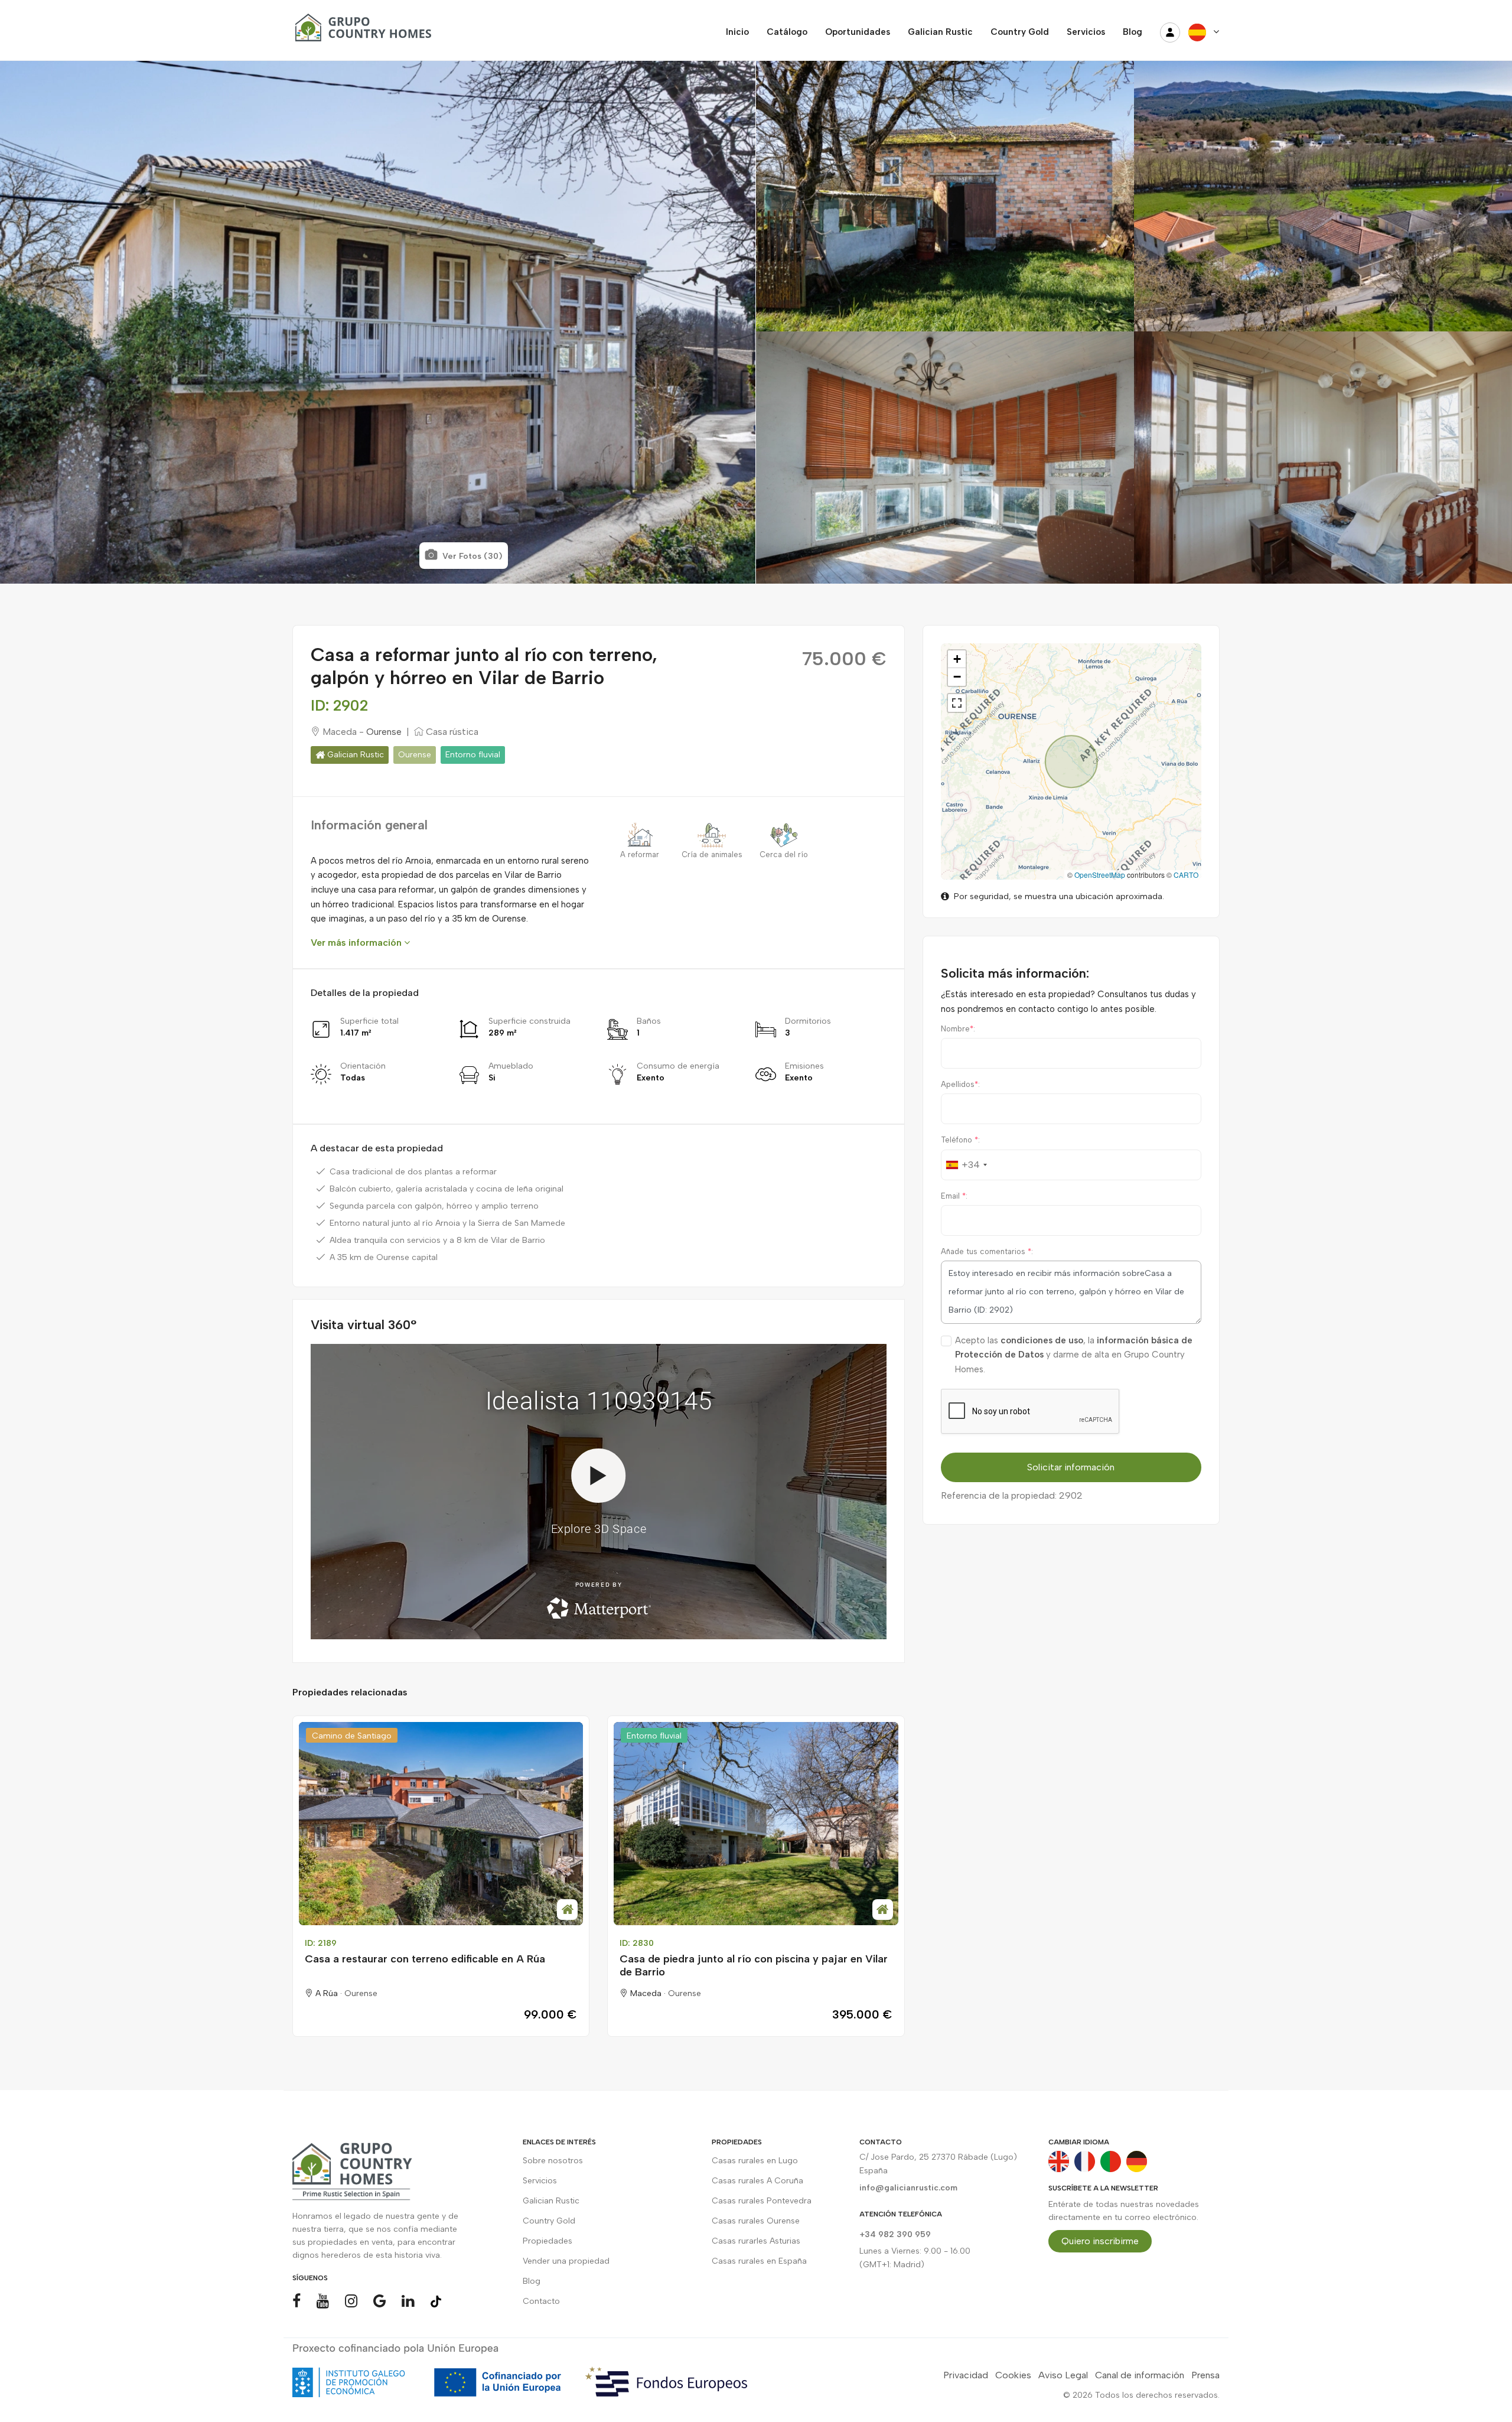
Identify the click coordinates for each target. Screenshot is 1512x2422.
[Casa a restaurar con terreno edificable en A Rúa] (441, 1824)
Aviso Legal (1063, 2375)
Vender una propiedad (566, 2261)
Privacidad (966, 2375)
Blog (532, 2281)
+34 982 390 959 (895, 2234)
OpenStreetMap (1100, 875)
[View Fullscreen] (957, 703)
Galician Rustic (354, 755)
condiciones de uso (1042, 1340)
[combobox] (966, 1165)
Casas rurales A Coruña (757, 2181)
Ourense (384, 732)
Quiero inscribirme (1100, 2241)
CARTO (1186, 875)
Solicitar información (1071, 1467)
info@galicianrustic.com (908, 2188)
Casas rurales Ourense (756, 2221)
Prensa (1205, 2375)
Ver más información (357, 943)
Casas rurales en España (759, 2261)
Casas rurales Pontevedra (762, 2201)
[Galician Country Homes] (360, 32)
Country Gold (549, 2221)
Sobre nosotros (553, 2161)
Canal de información (1140, 2375)
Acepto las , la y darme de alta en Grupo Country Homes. (1074, 1355)
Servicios (540, 2181)
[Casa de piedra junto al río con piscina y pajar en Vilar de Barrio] (756, 1824)
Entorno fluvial (473, 755)
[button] (957, 659)
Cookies (1013, 2375)
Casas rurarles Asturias (756, 2241)
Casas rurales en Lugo (755, 2161)
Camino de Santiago (352, 1736)
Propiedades (548, 2241)
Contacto (541, 2301)
